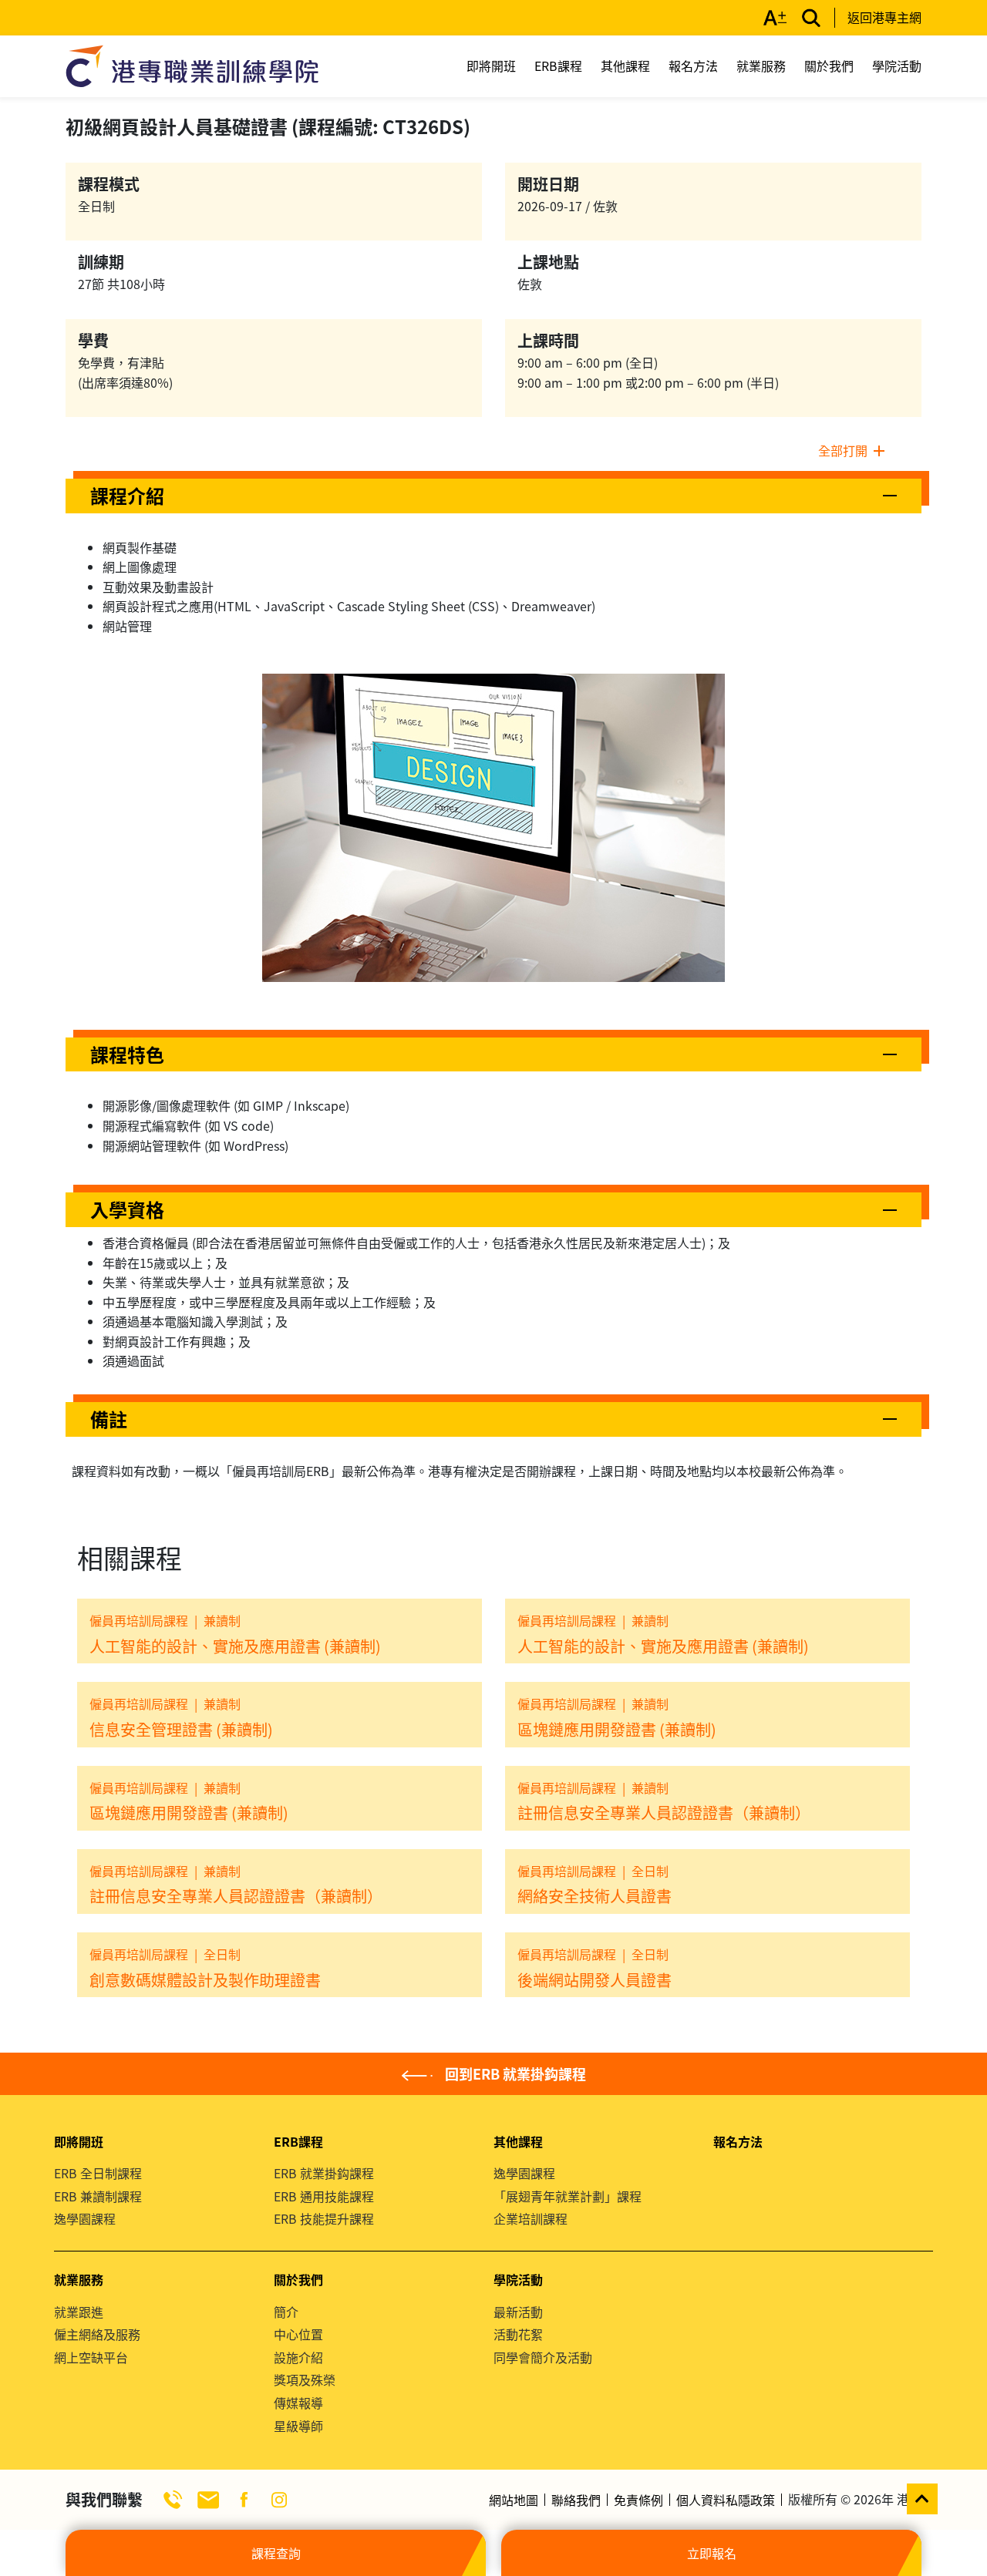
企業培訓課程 (531, 2218)
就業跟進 (79, 2312)
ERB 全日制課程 (98, 2173)
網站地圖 (514, 2500)
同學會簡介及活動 (543, 2357)
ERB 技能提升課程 (324, 2218)
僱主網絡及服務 (97, 2334)
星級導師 (298, 2426)
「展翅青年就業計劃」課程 (568, 2196)
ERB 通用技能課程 (324, 2196)
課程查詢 (276, 2553)
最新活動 (518, 2312)
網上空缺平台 (91, 2357)
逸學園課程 (85, 2218)
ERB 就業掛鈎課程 (324, 2173)
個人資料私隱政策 (726, 2500)
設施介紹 (298, 2357)
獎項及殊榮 (305, 2379)
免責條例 (638, 2500)
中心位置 (298, 2334)
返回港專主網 (884, 17)
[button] (493, 496)
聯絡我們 (576, 2500)
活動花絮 (518, 2334)
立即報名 (712, 2553)
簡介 (286, 2312)
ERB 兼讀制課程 (98, 2196)
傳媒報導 (298, 2403)
